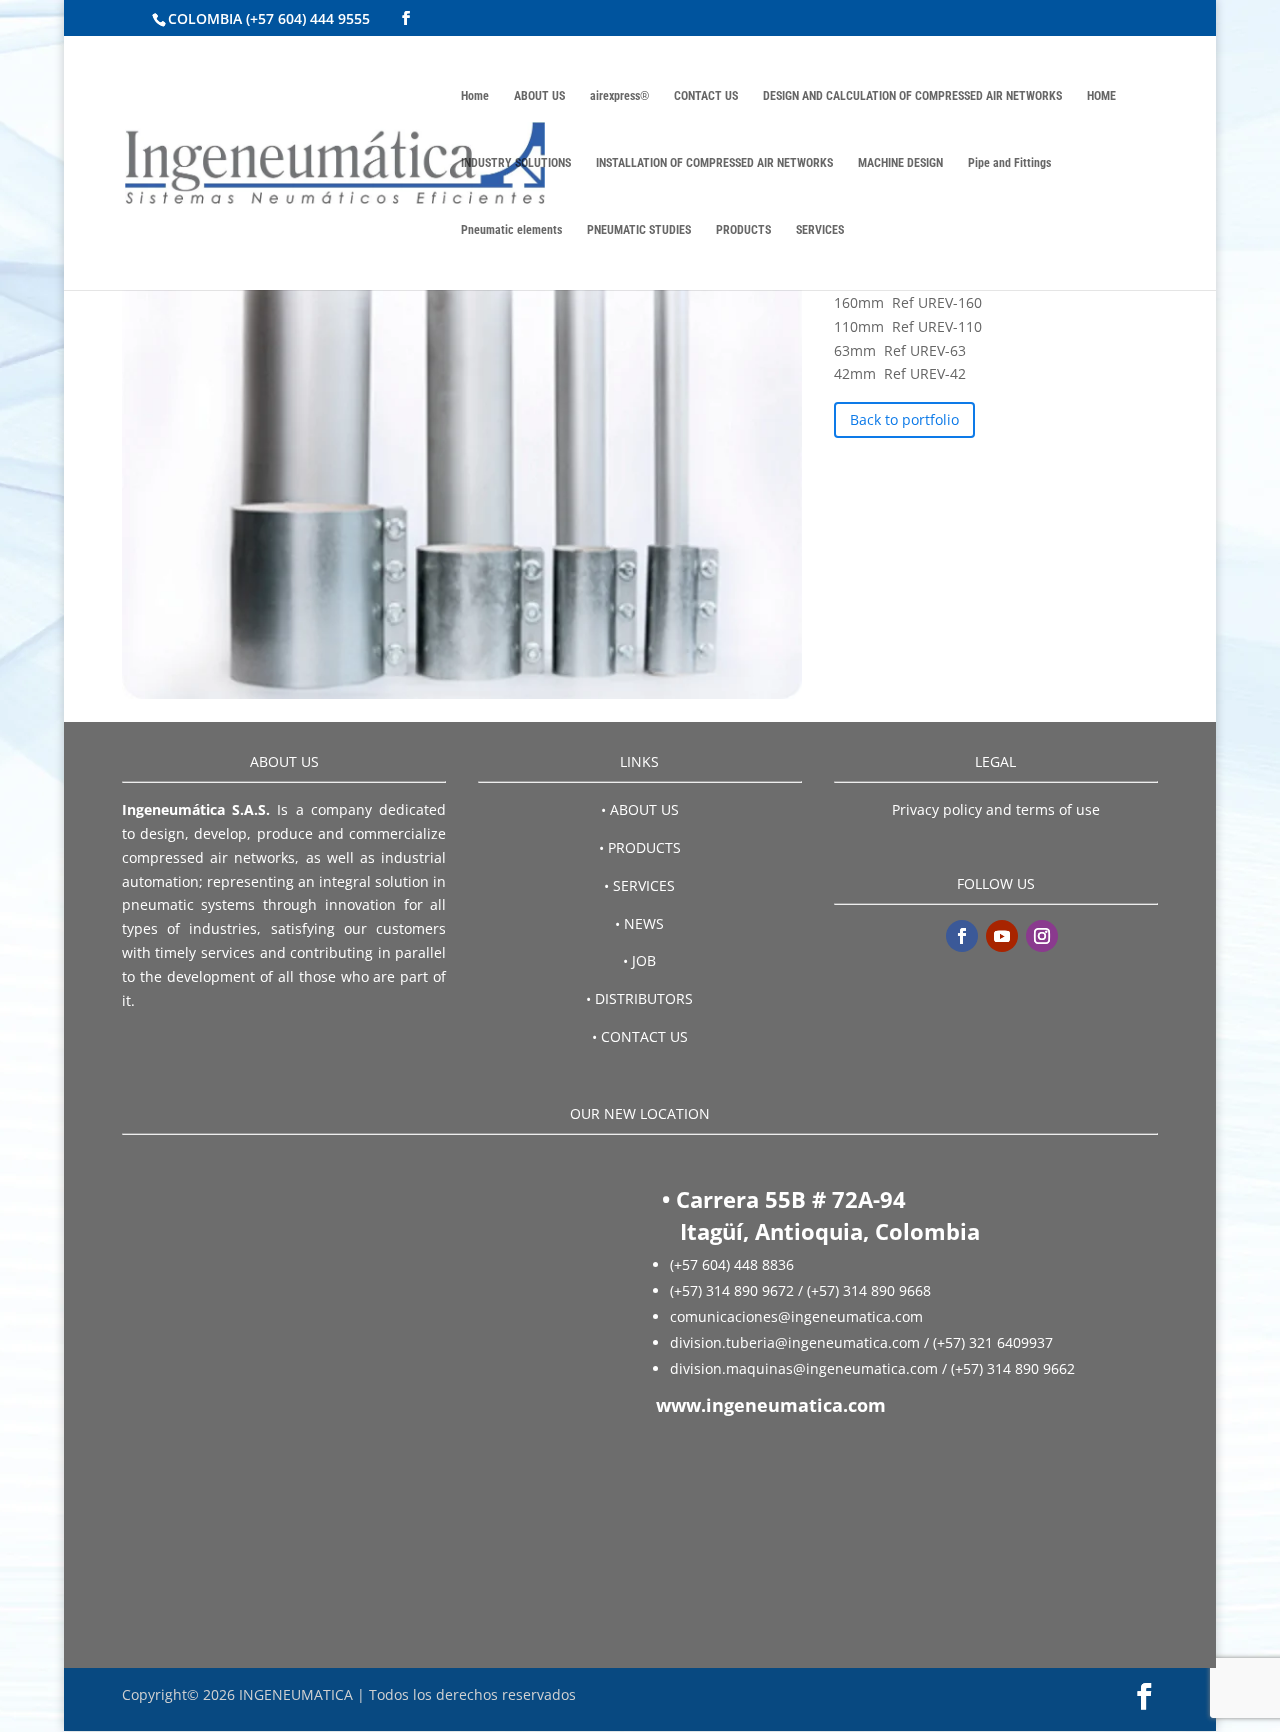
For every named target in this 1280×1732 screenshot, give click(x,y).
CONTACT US (706, 96)
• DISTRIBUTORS (639, 998)
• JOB (639, 960)
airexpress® (619, 96)
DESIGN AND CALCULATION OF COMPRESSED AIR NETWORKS (912, 96)
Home (475, 96)
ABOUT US (539, 96)
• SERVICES (639, 885)
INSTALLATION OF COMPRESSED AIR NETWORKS (714, 163)
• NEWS (639, 923)
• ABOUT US (640, 809)
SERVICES (820, 230)
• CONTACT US (640, 1036)
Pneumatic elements (511, 230)
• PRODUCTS (640, 847)
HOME (1101, 96)
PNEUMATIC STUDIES (639, 230)
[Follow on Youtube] (1002, 936)
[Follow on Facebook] (962, 936)
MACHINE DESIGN (900, 163)
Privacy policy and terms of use (996, 809)
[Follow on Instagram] (1042, 936)
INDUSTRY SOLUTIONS (516, 163)
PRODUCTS (743, 230)
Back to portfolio (904, 419)
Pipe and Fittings (1009, 163)
